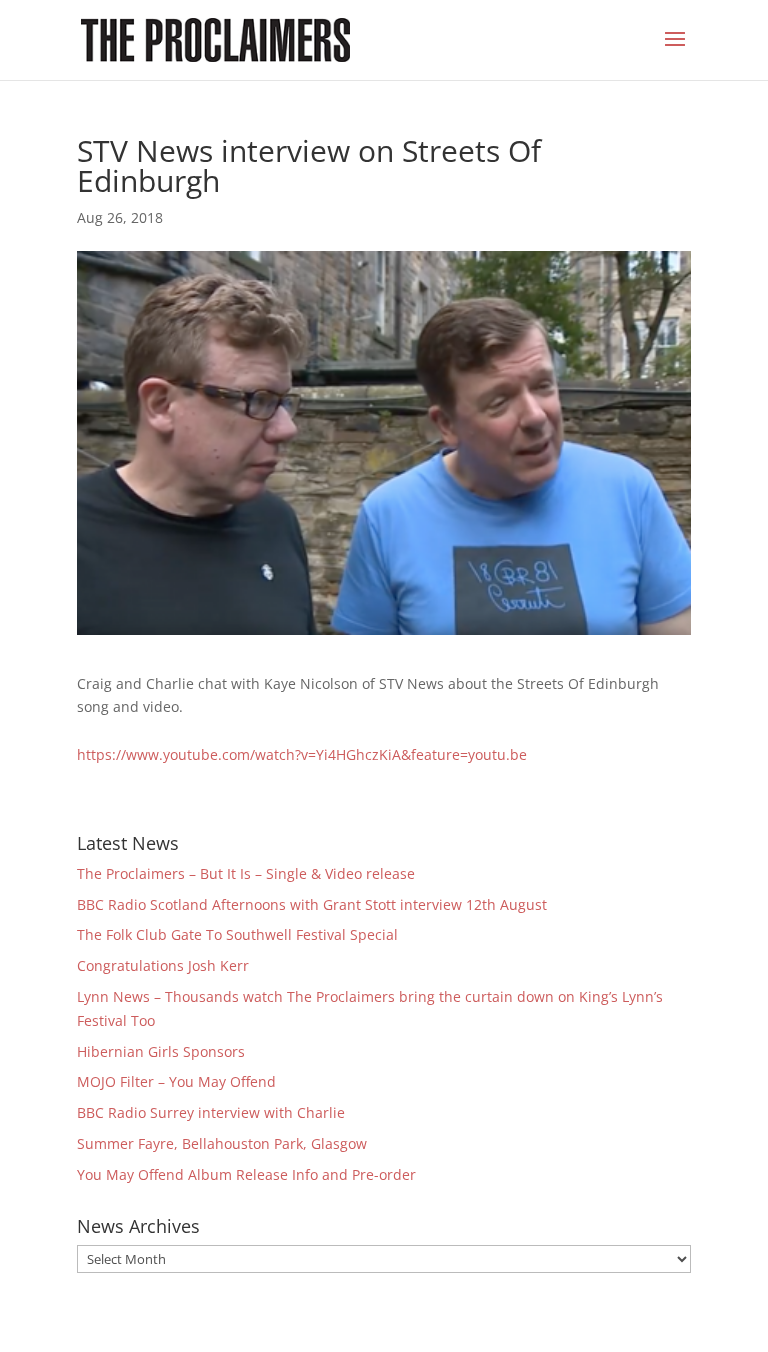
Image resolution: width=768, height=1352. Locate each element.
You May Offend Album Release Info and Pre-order (246, 1174)
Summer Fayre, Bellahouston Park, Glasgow (222, 1143)
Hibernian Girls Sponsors (161, 1051)
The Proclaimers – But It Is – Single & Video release (246, 873)
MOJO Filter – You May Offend (178, 1081)
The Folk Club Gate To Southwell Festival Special (237, 934)
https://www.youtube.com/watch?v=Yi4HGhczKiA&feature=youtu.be (302, 754)
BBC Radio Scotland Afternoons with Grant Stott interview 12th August (312, 904)
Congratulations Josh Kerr (163, 965)
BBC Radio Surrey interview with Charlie (211, 1112)
